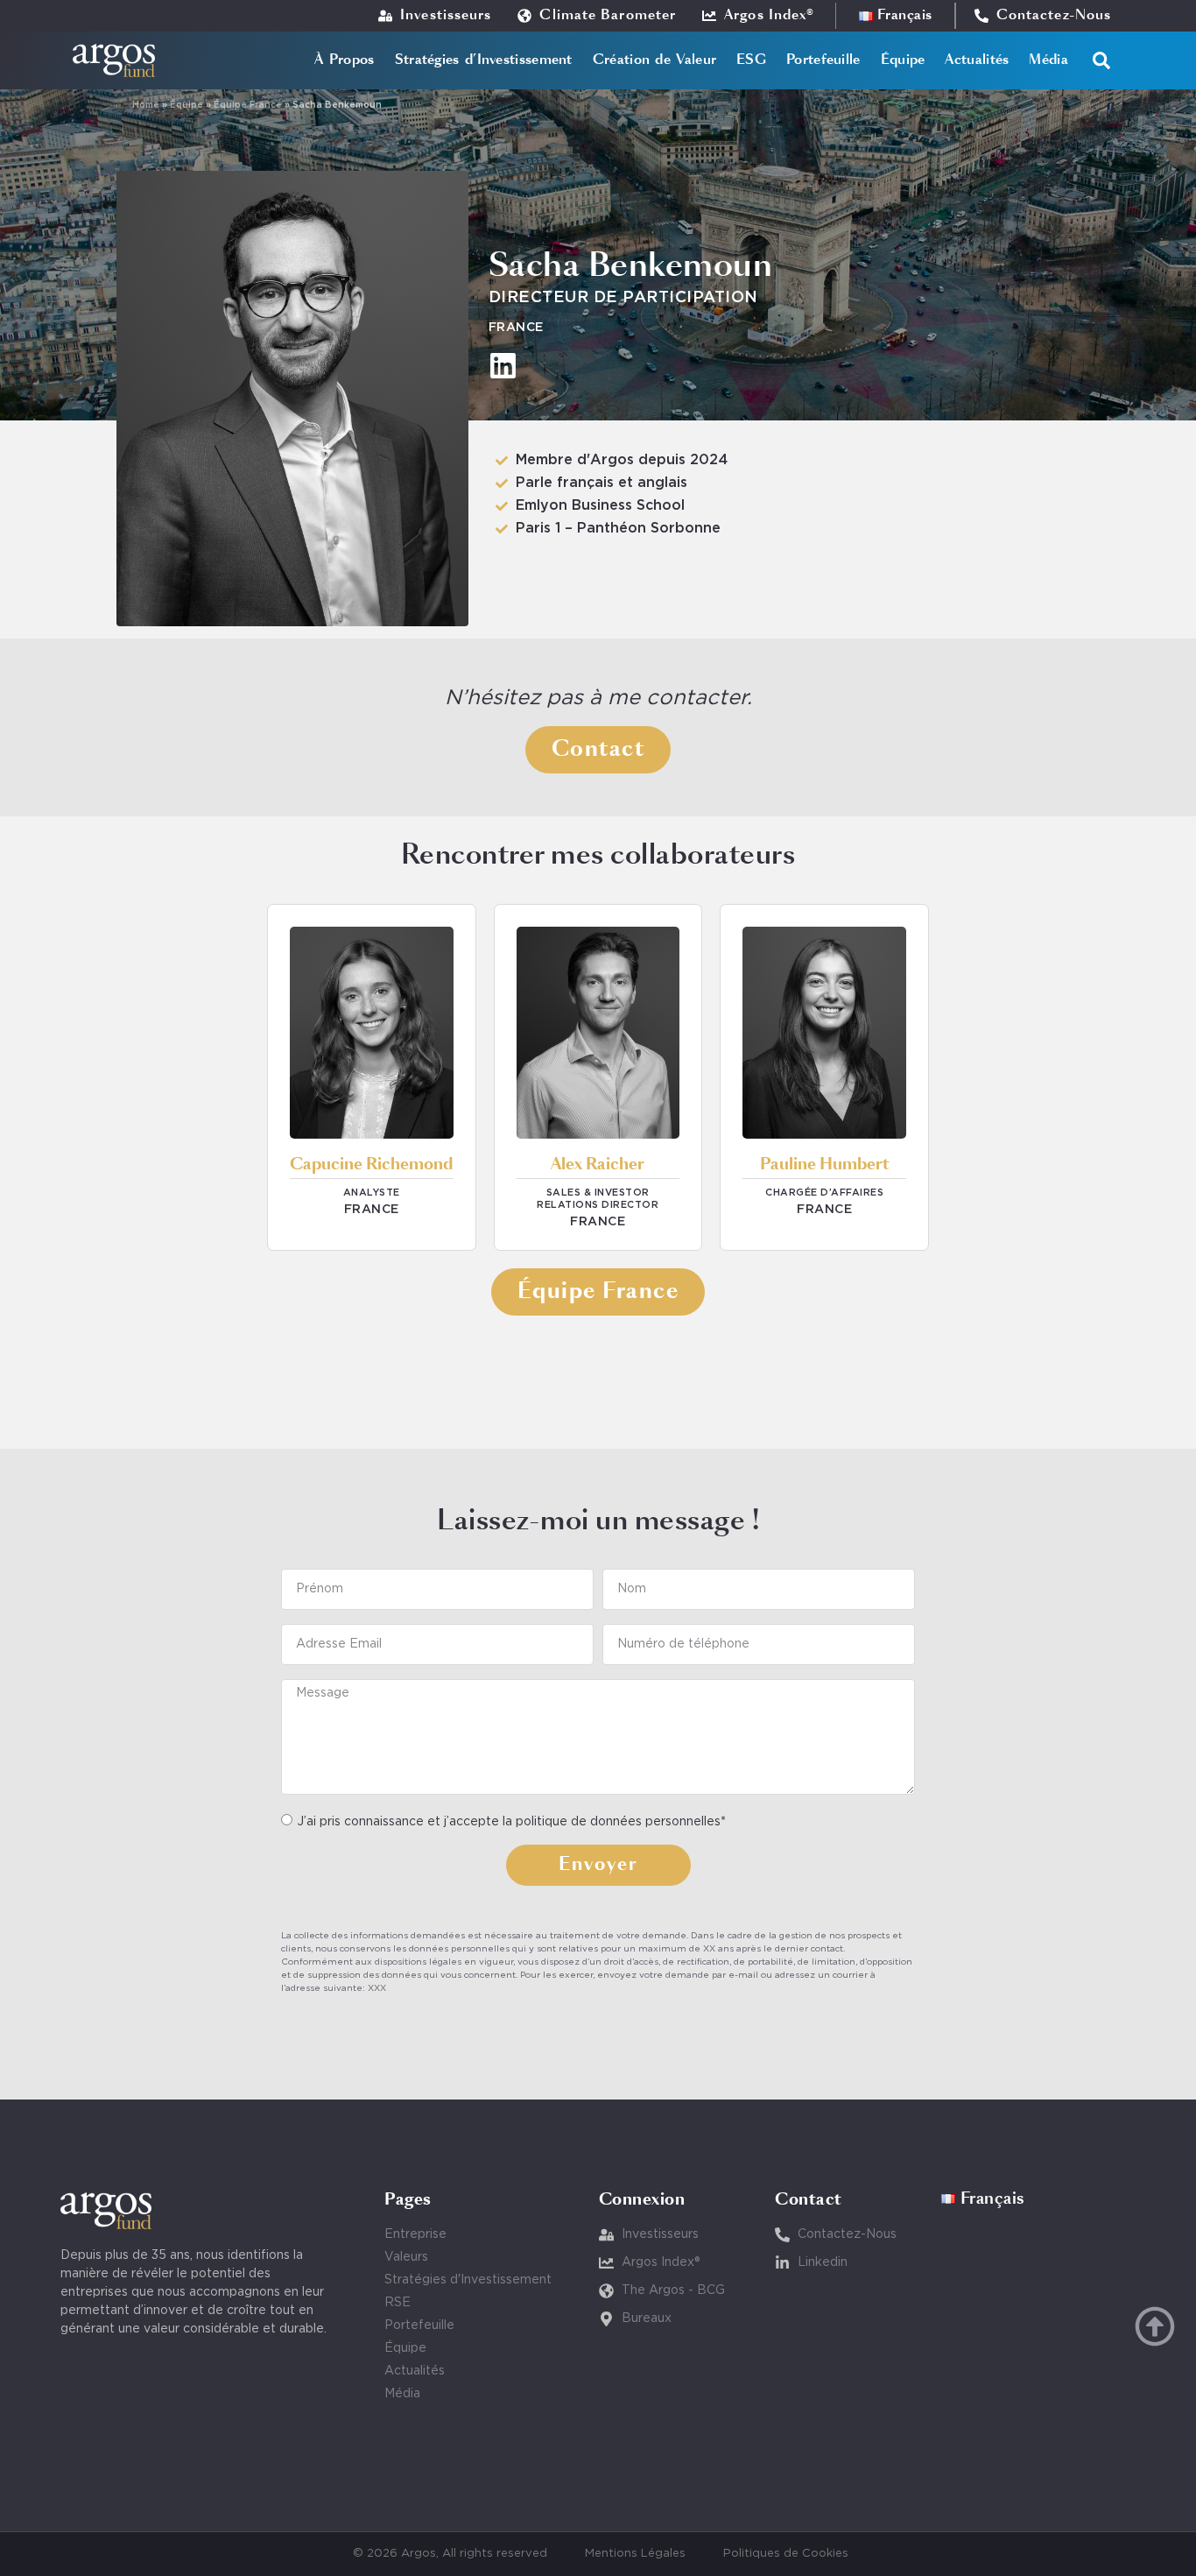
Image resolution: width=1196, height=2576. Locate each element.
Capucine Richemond (371, 1165)
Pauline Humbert (825, 1165)
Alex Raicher (598, 1165)
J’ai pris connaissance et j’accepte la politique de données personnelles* (511, 1821)
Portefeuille (823, 60)
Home (146, 106)
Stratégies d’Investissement (484, 60)
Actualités (977, 60)
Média (1048, 60)
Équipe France (248, 106)
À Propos (344, 60)
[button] (1101, 60)
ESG (751, 60)
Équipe (903, 60)
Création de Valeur (654, 60)
